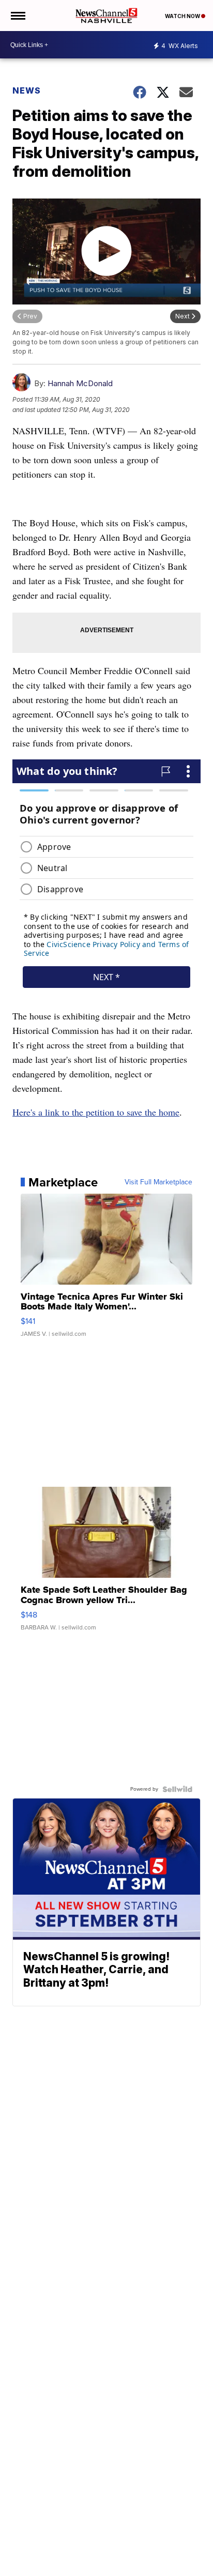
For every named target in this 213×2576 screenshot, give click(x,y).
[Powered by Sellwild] (177, 1789)
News (27, 90)
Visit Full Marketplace (158, 1182)
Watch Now (183, 16)
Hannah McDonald (80, 383)
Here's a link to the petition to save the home (96, 1112)
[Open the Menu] (17, 16)
